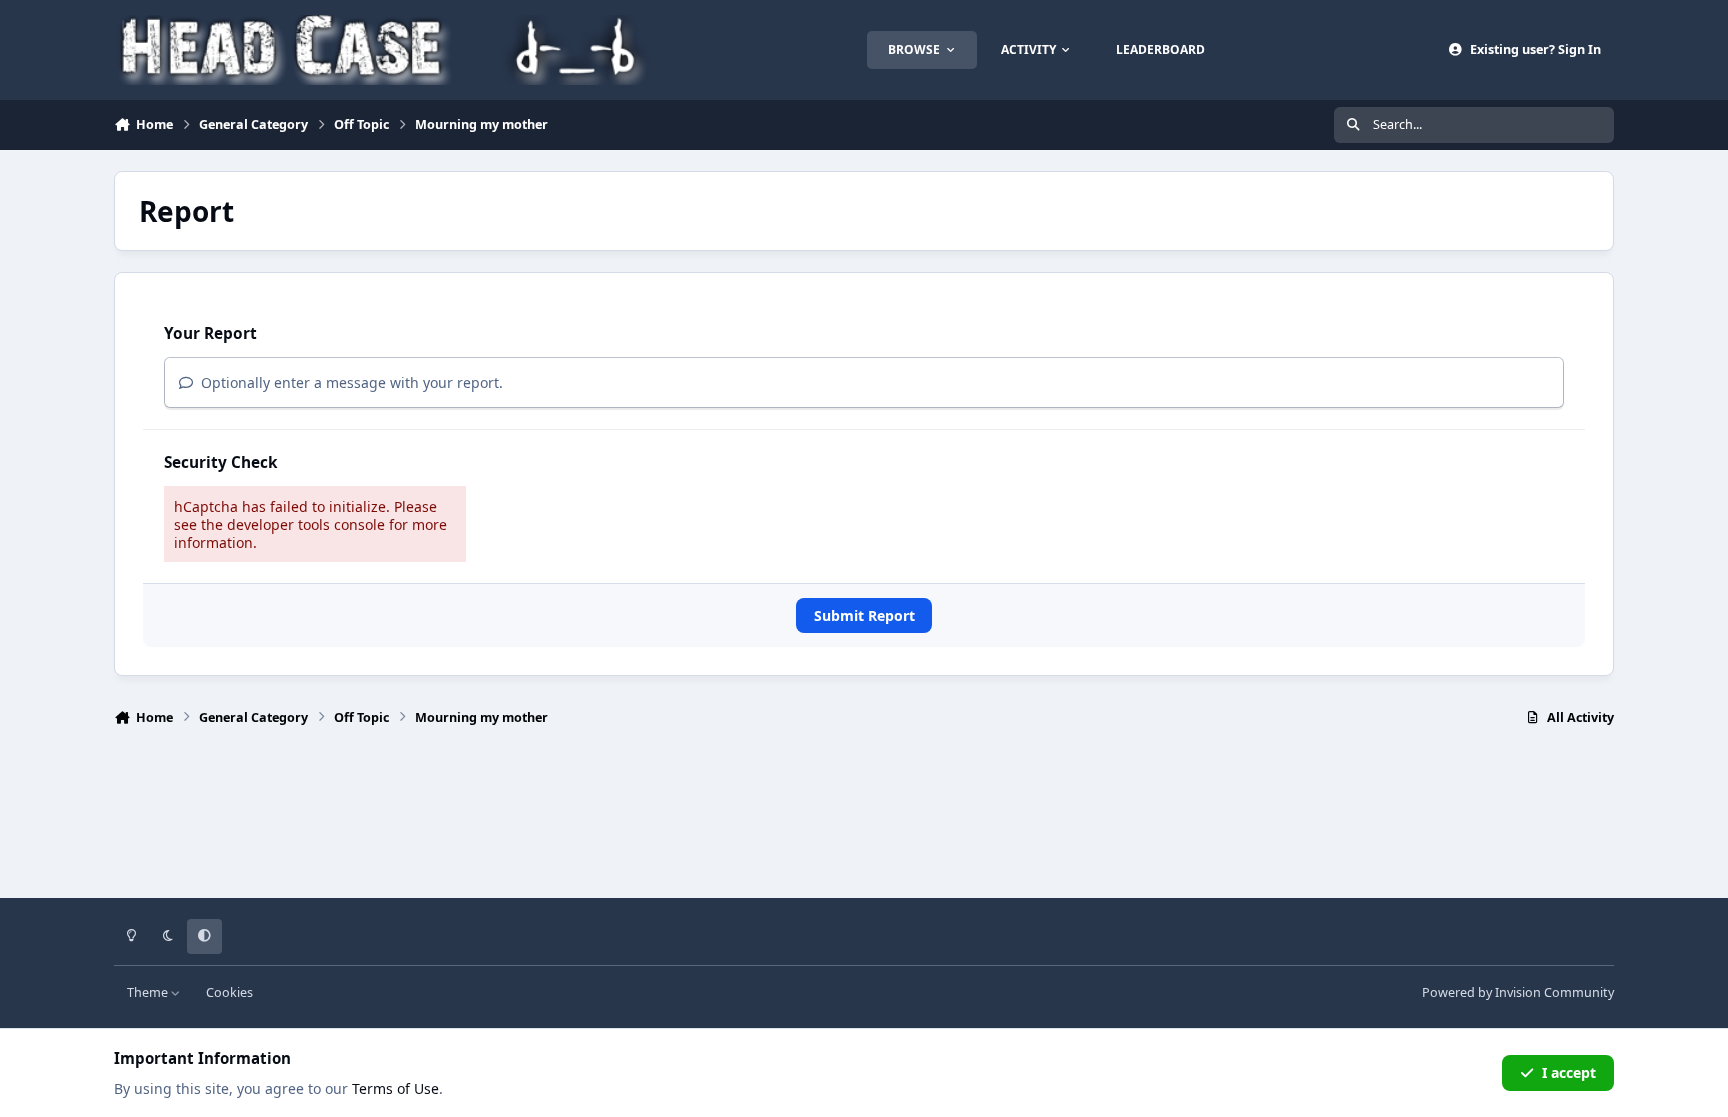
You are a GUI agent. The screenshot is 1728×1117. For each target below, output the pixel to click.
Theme (149, 992)
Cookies (229, 992)
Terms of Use (395, 1088)
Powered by (1518, 992)
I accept (1569, 1072)
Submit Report (864, 615)
